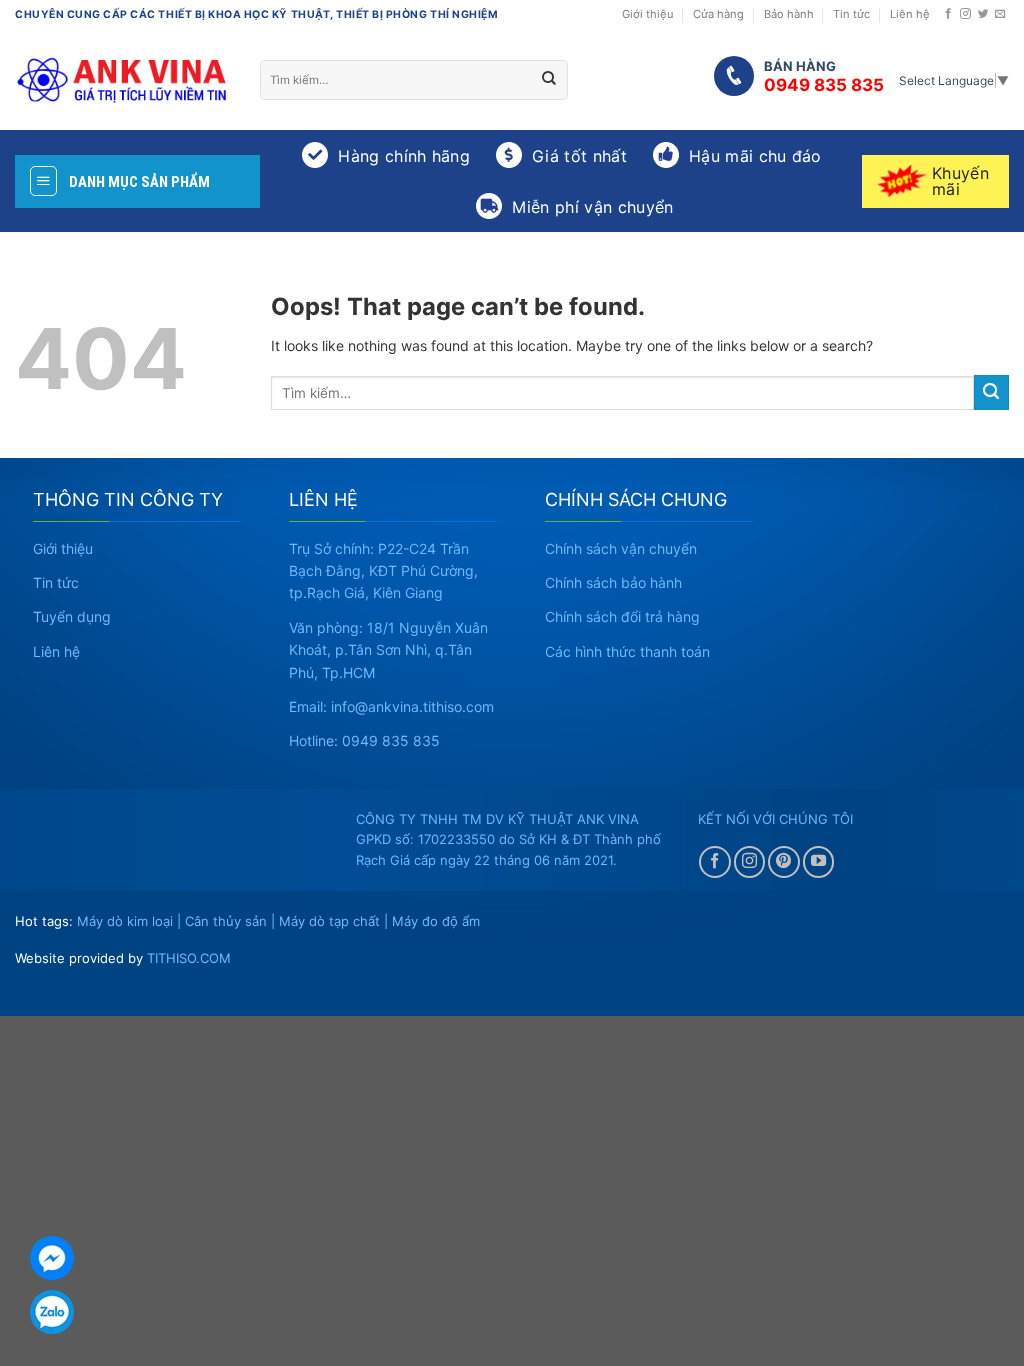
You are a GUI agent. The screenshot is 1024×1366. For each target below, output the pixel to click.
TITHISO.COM (189, 958)
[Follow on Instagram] (965, 14)
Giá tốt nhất (579, 156)
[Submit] (549, 80)
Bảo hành (789, 14)
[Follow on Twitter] (983, 14)
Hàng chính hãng (404, 156)
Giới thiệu (648, 14)
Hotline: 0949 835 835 (364, 740)
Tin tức (851, 14)
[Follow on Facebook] (948, 14)
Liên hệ (910, 14)
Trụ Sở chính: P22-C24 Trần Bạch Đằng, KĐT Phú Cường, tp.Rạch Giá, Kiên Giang (383, 571)
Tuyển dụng (72, 616)
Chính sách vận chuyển (621, 548)
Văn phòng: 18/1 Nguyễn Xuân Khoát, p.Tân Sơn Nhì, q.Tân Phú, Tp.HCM (388, 650)
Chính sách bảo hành (613, 582)
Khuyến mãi (960, 181)
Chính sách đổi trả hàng (622, 616)
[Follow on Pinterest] (784, 862)
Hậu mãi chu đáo (755, 156)
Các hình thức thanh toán (627, 651)
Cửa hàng (718, 14)
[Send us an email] (1000, 14)
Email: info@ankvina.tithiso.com (391, 706)
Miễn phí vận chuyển (592, 207)
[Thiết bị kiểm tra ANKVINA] (122, 80)
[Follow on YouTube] (819, 862)
